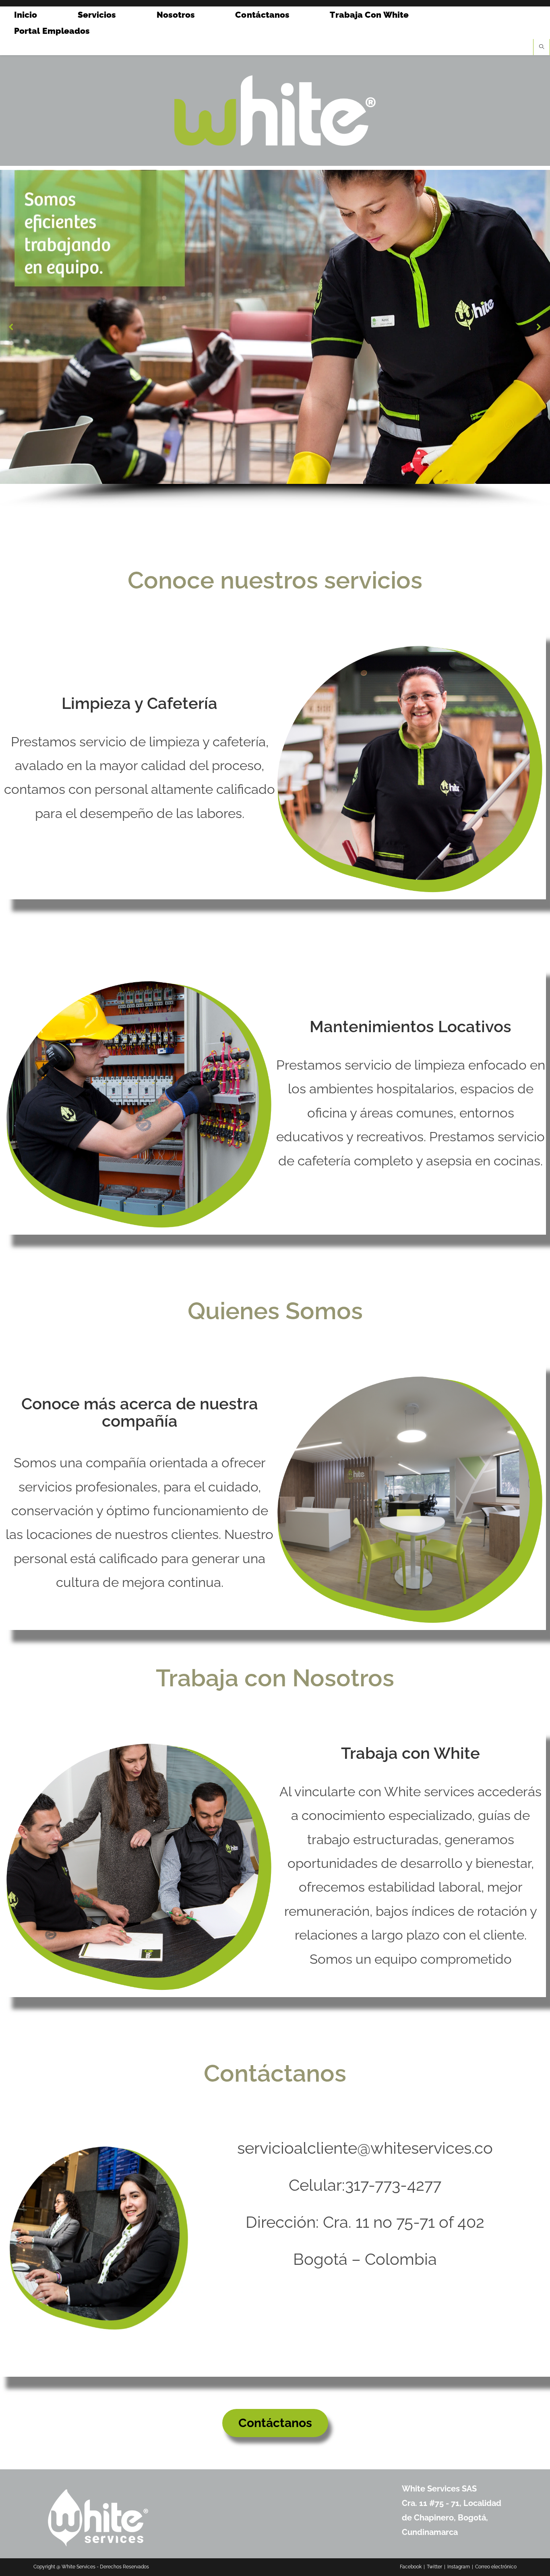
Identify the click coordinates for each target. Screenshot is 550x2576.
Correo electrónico (496, 2567)
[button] (11, 327)
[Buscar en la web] (542, 48)
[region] (275, 339)
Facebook (411, 2567)
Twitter (434, 2567)
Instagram (459, 2567)
